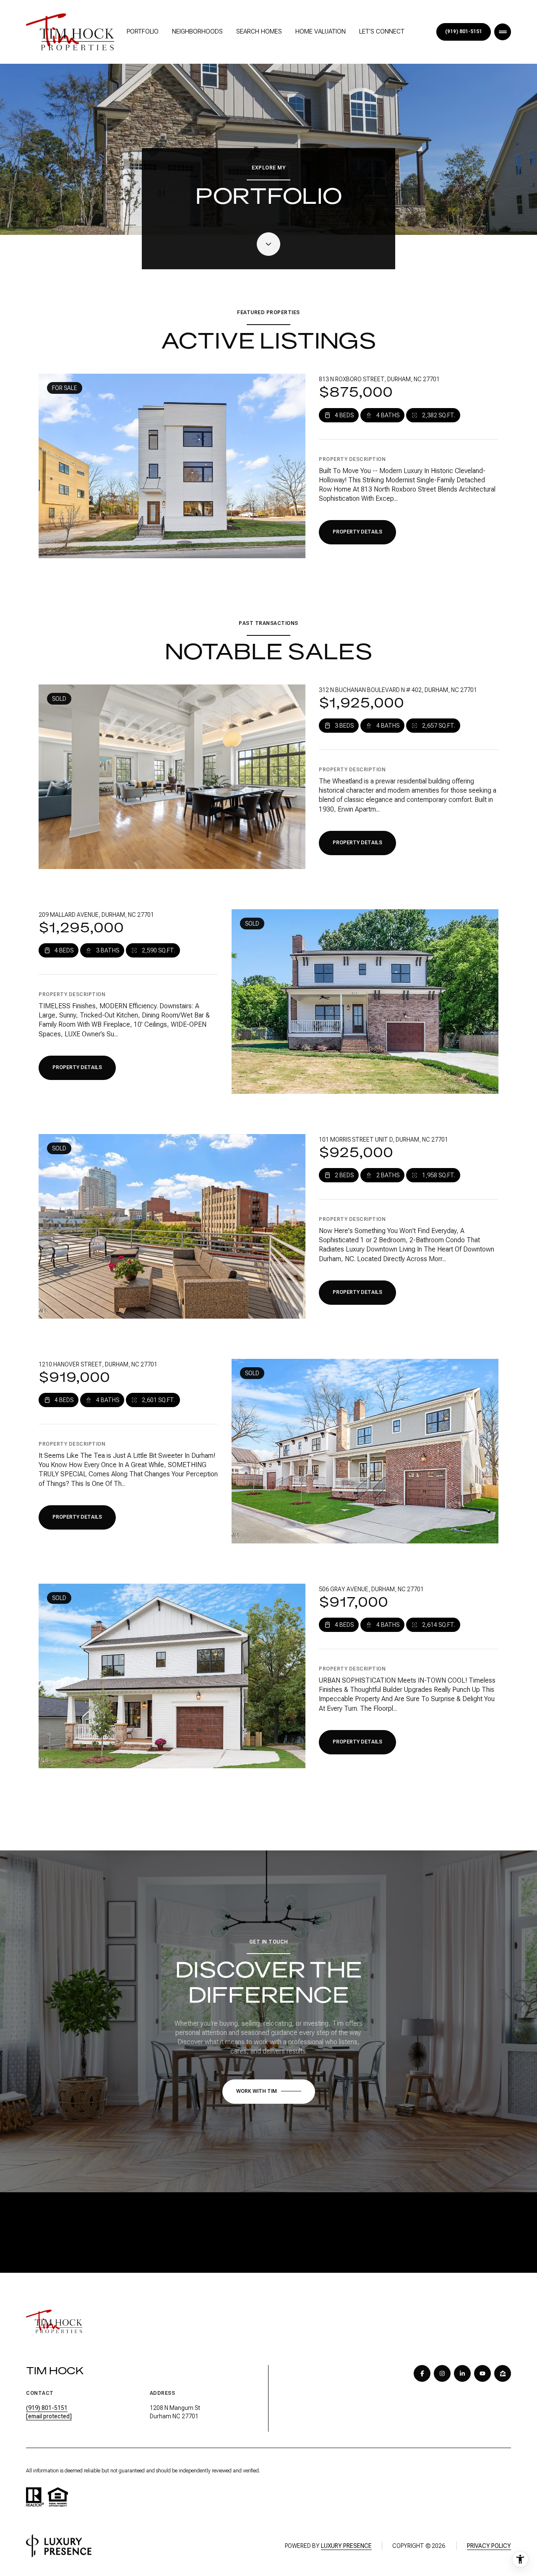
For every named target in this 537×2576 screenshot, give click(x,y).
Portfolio (143, 31)
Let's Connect (382, 31)
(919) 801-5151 (464, 32)
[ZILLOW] (503, 2373)
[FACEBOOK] (422, 2373)
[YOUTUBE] (482, 2373)
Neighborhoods (197, 31)
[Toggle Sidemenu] (503, 32)
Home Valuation (321, 31)
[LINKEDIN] (462, 2373)
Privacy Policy (489, 2546)
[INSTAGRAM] (442, 2373)
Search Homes (259, 31)
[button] (269, 2092)
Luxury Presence (346, 2546)
